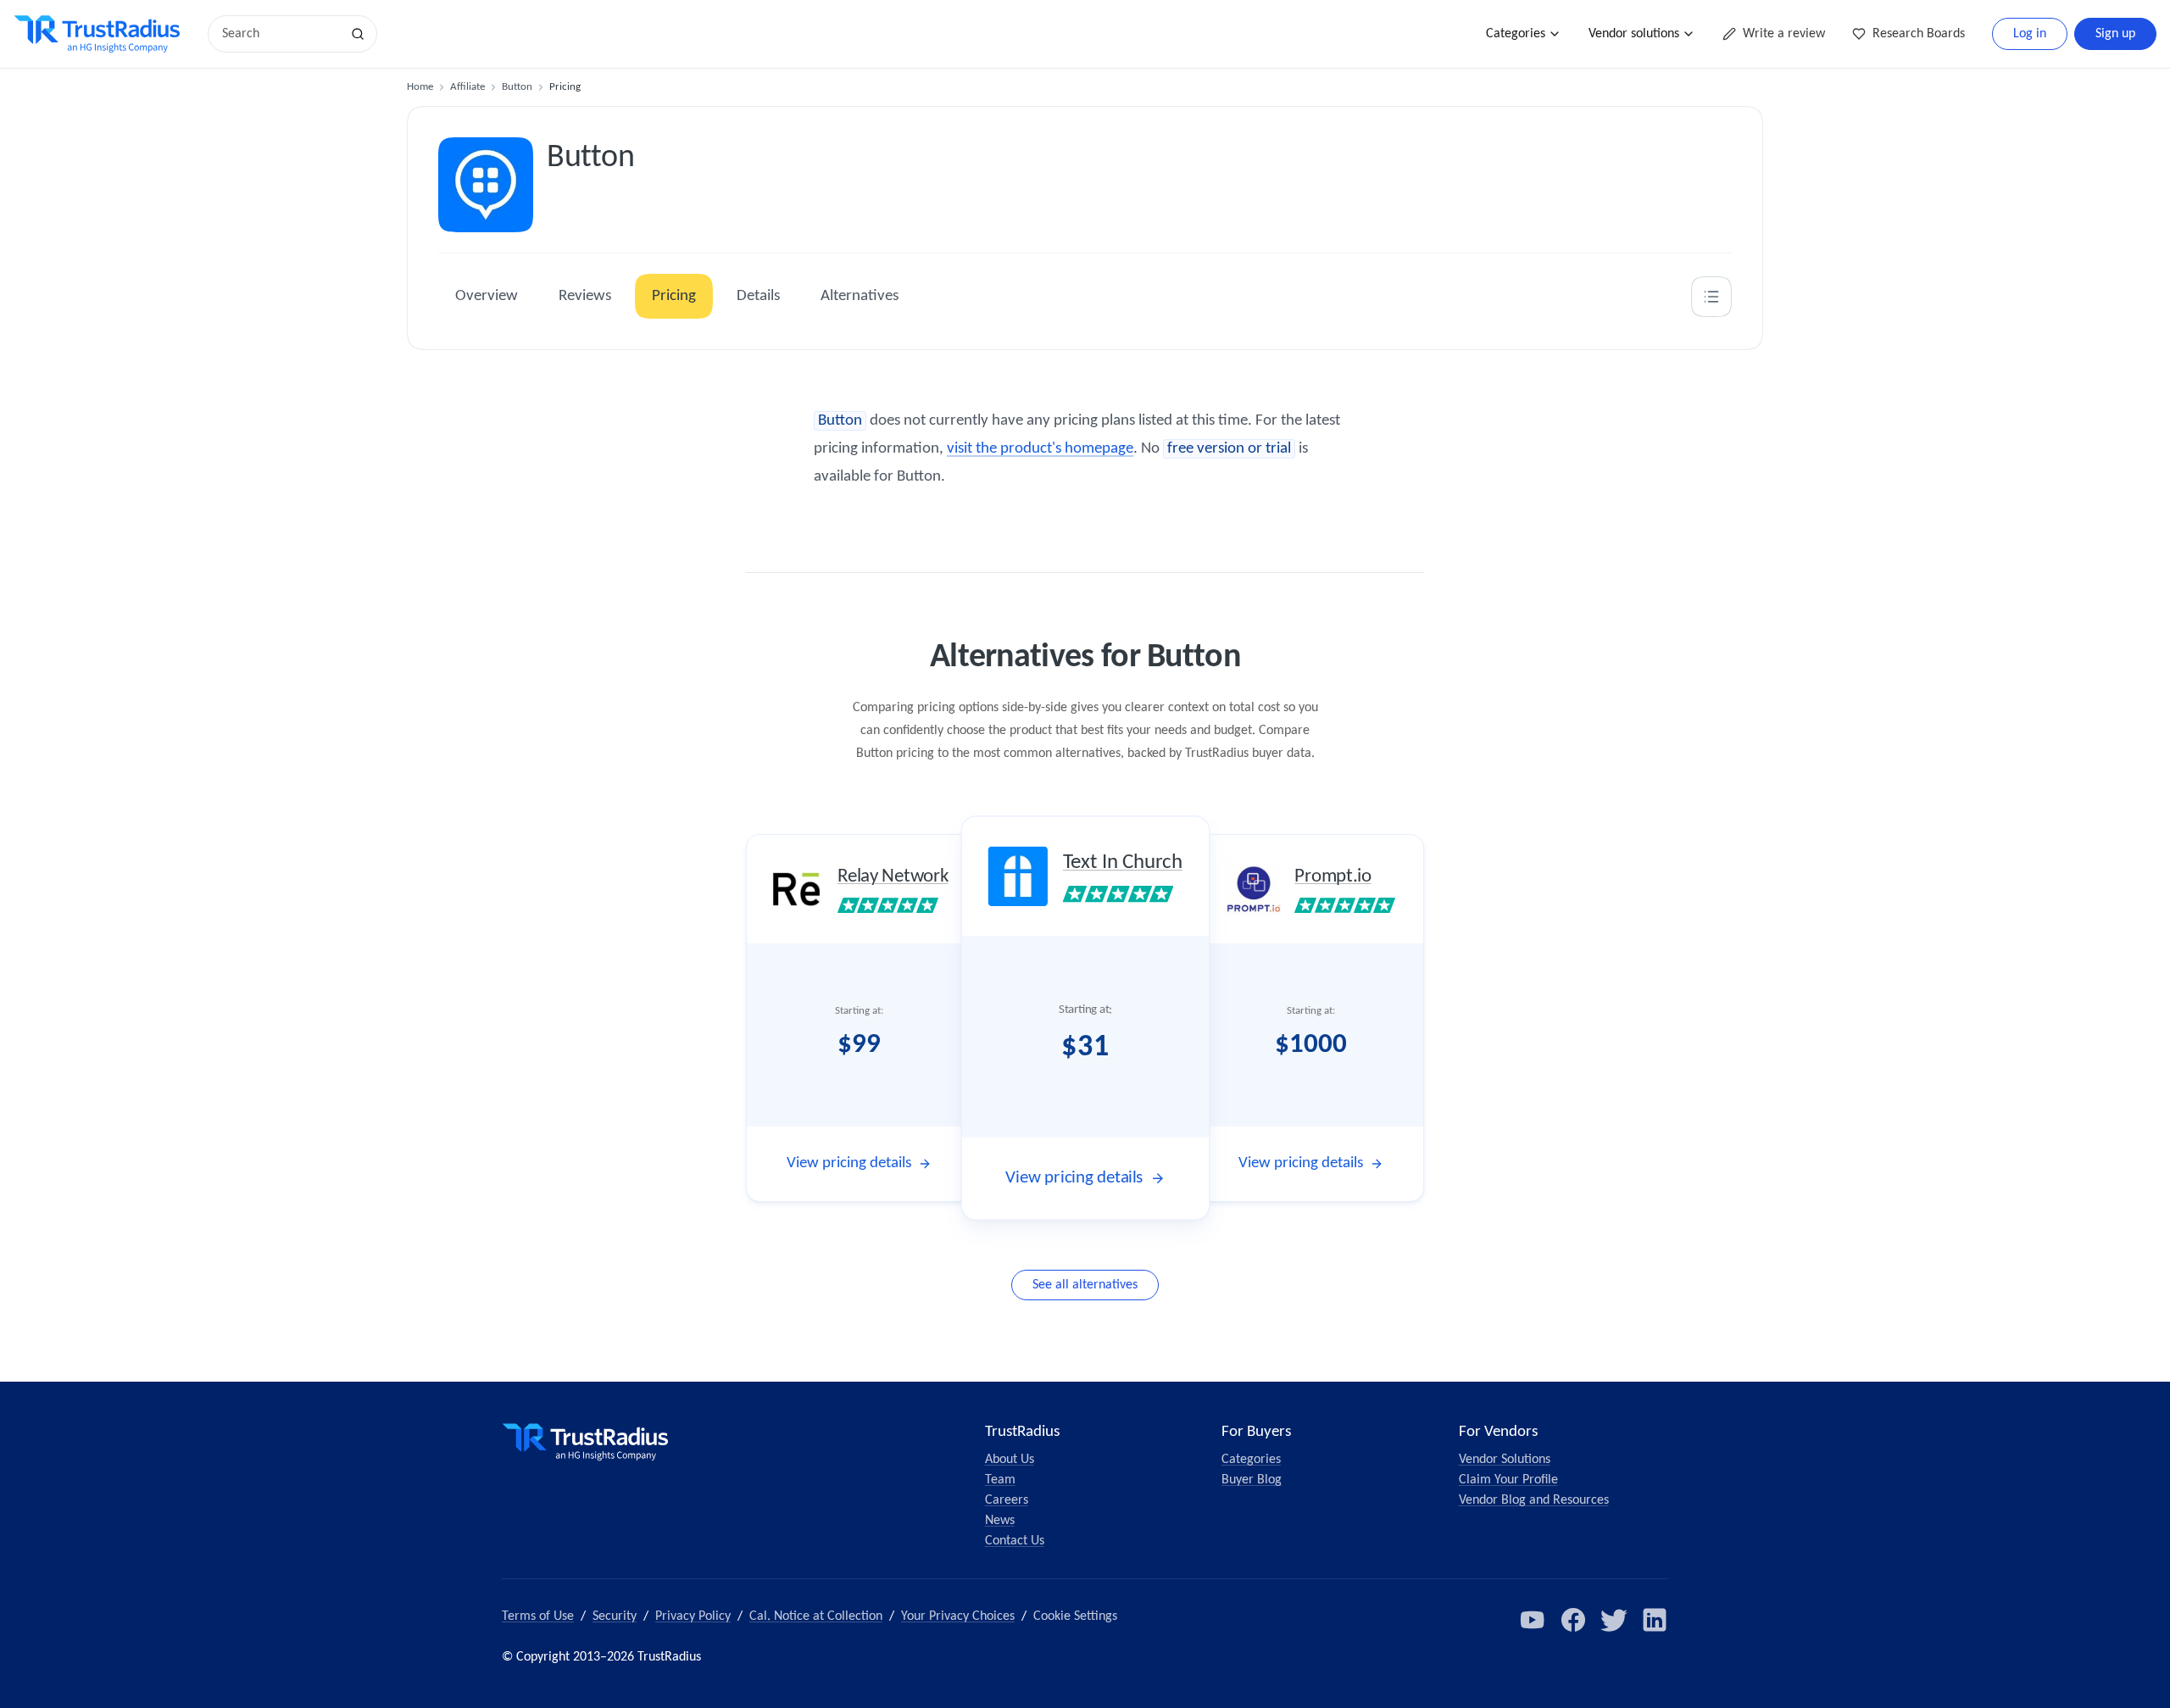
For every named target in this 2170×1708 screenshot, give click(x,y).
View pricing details (849, 1163)
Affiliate (467, 87)
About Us (1010, 1460)
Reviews (585, 296)
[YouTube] (1533, 1620)
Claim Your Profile (1508, 1480)
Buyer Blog (1252, 1480)
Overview (487, 296)
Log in (2030, 34)
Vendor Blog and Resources (1534, 1500)
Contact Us (1015, 1541)
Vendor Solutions (1505, 1460)
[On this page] (1711, 297)
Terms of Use (538, 1616)
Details (758, 296)
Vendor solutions (1634, 34)
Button (517, 87)
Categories (1516, 34)
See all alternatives (1085, 1285)
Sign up (2115, 34)
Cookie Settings (1075, 1616)
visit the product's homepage (1040, 449)
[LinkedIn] (1655, 1620)
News (1000, 1521)
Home (420, 87)
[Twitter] (1614, 1620)
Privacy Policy (693, 1616)
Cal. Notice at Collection (816, 1616)
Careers (1007, 1500)
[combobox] (280, 34)
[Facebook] (1573, 1620)
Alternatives (860, 296)
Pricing (674, 296)
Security (615, 1616)
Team (1000, 1480)
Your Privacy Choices (958, 1616)
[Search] (358, 34)
